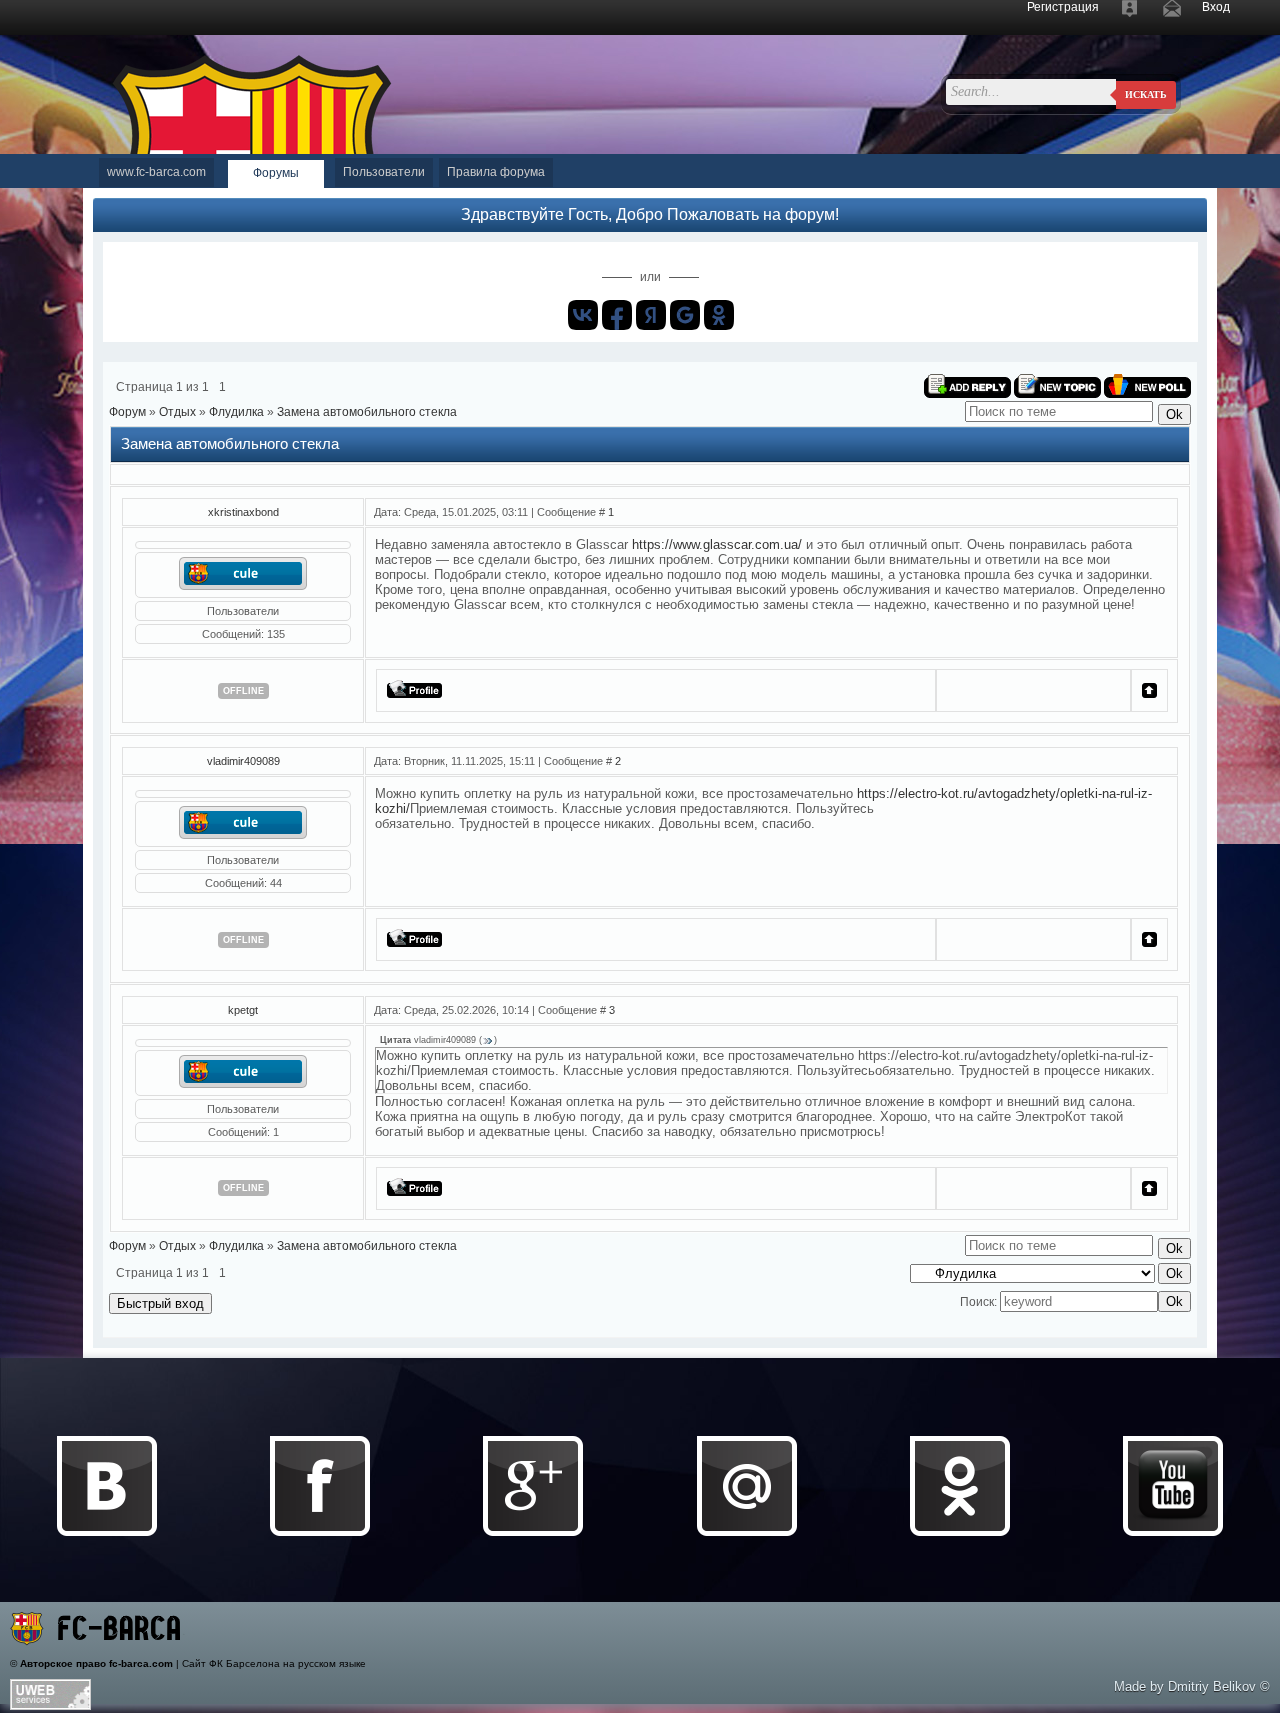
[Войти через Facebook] (617, 315)
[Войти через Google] (685, 315)
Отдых (177, 412)
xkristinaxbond (243, 512)
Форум (127, 412)
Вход (1216, 7)
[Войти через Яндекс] (651, 315)
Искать (1146, 94)
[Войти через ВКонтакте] (583, 315)
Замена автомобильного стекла (367, 412)
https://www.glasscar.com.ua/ (717, 544)
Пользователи (384, 172)
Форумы (276, 173)
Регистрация (1063, 7)
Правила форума (496, 172)
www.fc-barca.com (156, 172)
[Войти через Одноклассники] (719, 315)
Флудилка (236, 412)
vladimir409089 (243, 761)
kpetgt (243, 1010)
